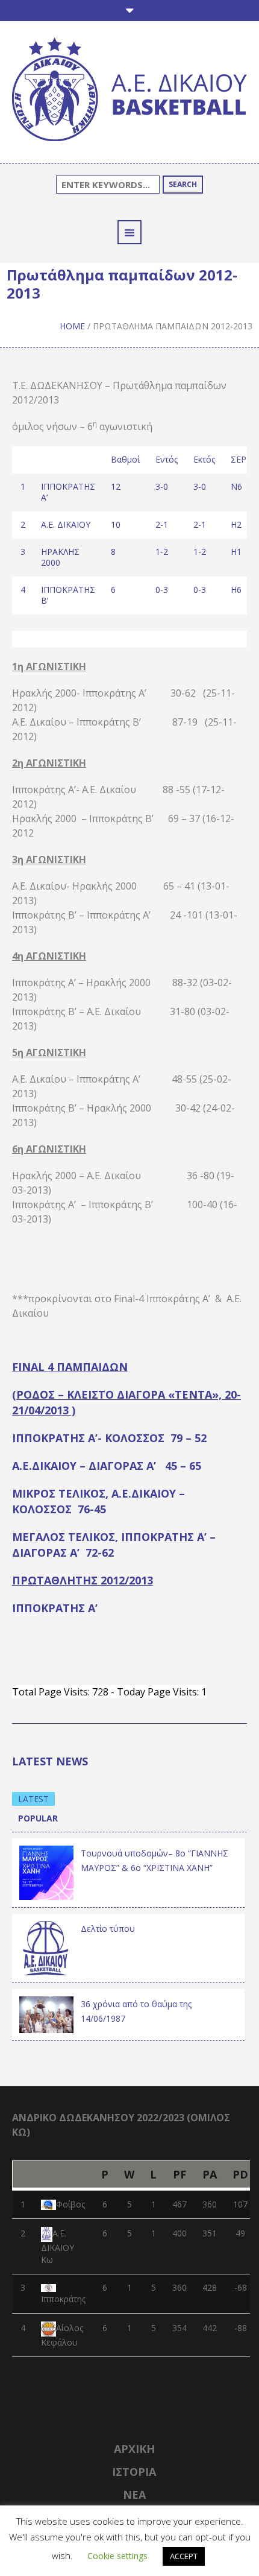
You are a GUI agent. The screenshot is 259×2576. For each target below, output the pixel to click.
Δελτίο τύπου (108, 1929)
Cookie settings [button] (117, 2556)
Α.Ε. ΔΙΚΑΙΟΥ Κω (58, 2246)
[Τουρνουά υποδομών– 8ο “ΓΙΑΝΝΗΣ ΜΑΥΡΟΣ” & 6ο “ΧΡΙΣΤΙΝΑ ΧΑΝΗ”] (46, 1872)
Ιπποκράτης (63, 2299)
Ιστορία (134, 2472)
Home (72, 326)
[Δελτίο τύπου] (46, 1947)
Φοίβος (70, 2204)
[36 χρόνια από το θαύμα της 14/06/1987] (46, 2014)
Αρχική (134, 2449)
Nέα (134, 2495)
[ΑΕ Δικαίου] (129, 91)
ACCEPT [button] (184, 2556)
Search (183, 184)
